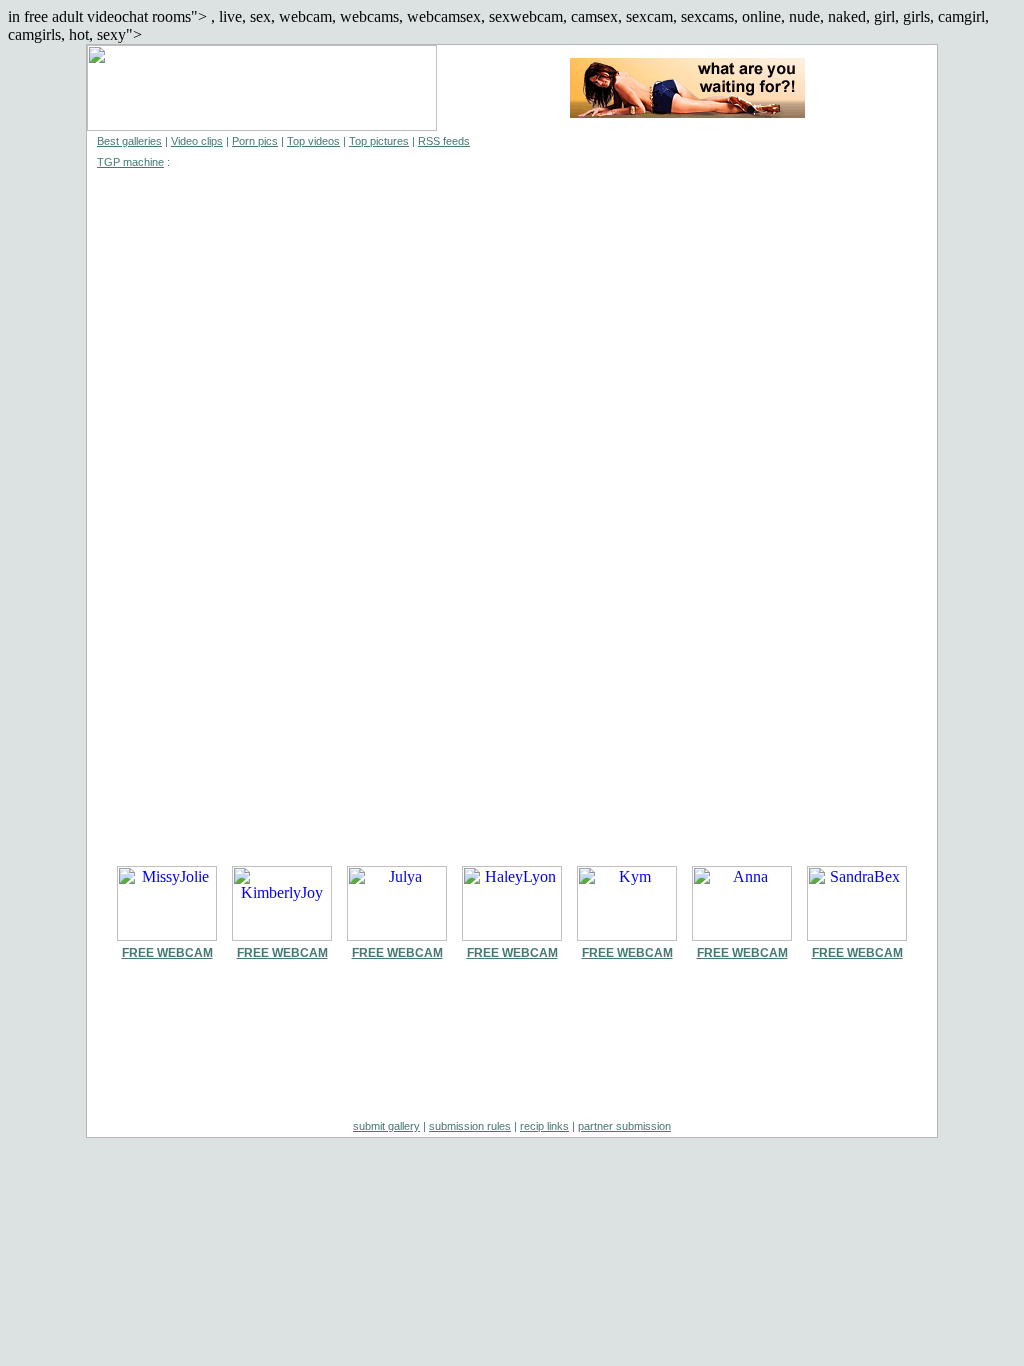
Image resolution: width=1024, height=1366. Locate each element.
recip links (544, 1126)
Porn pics (255, 141)
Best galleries (129, 141)
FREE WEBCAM (167, 953)
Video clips (197, 141)
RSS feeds (444, 141)
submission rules (470, 1126)
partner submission (624, 1126)
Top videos (313, 141)
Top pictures (379, 141)
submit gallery (386, 1126)
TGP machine (130, 162)
